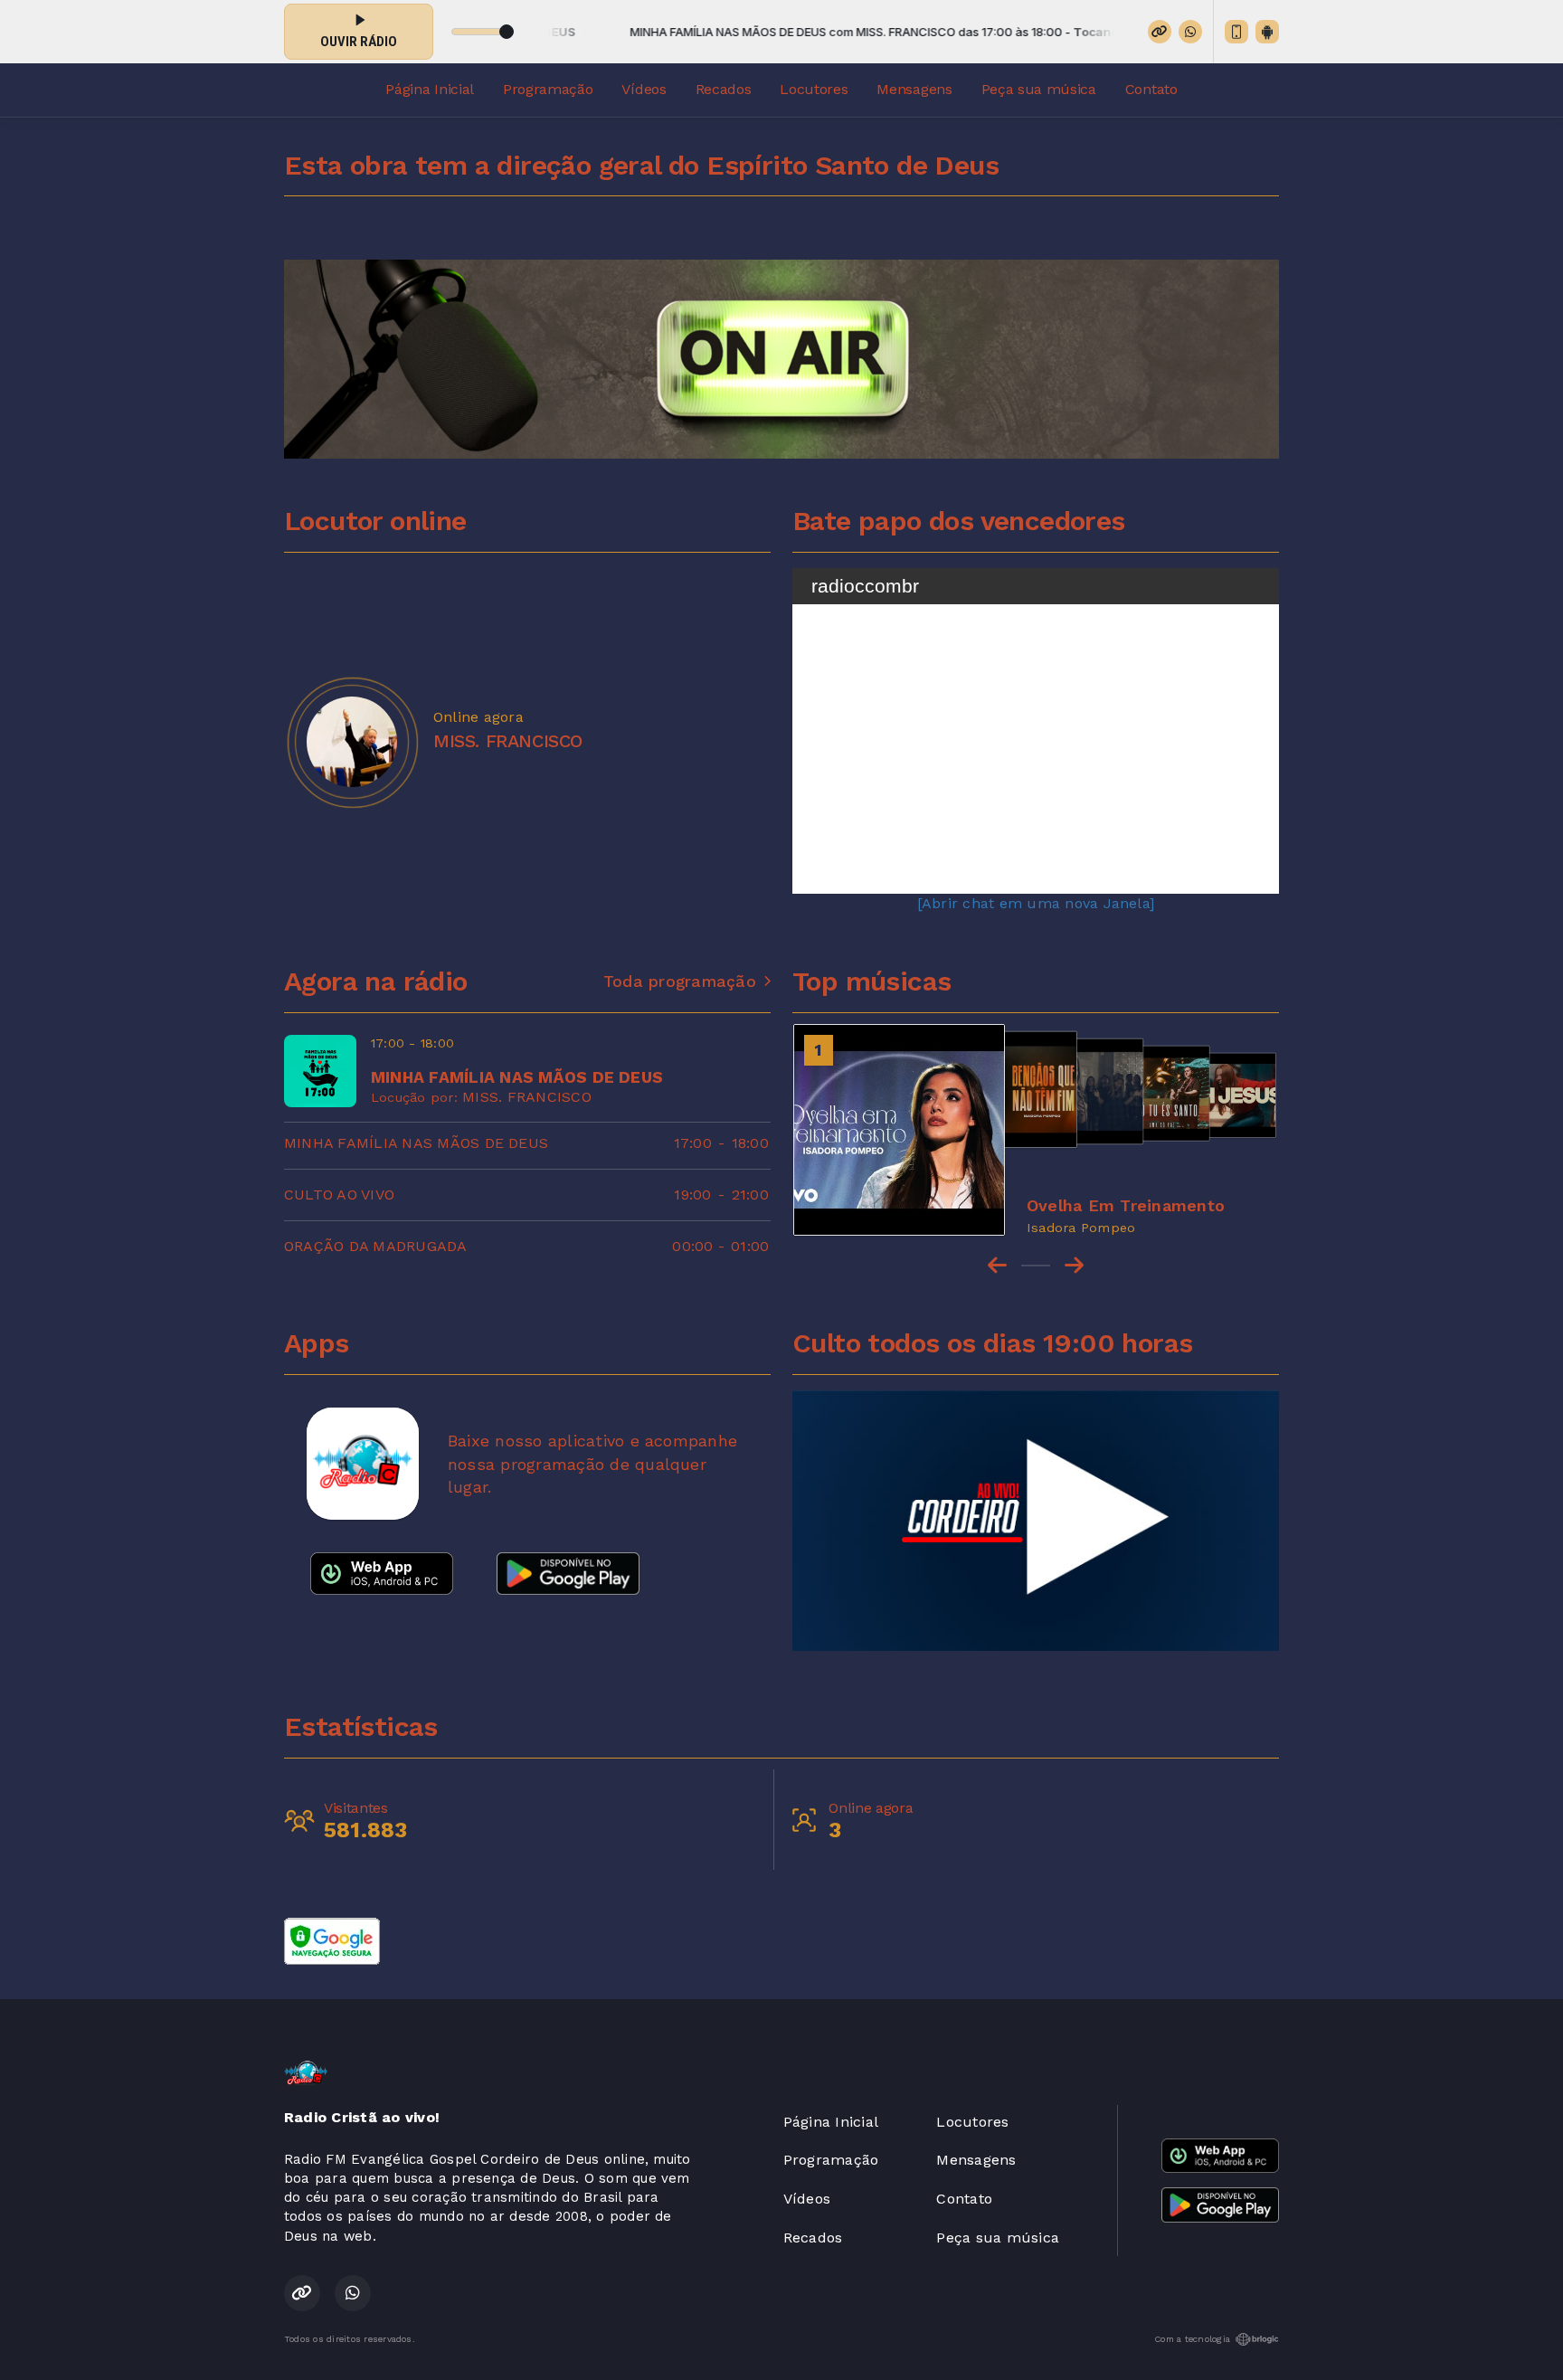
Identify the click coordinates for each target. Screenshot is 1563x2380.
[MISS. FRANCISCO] (352, 742)
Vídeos (644, 89)
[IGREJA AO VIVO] (1036, 1521)
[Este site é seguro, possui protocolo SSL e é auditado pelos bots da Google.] (332, 1940)
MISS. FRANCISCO (527, 1097)
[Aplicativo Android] (1267, 32)
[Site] (1160, 32)
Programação (548, 89)
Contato (1151, 89)
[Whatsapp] (1190, 32)
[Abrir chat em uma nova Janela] (1036, 903)
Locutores (814, 89)
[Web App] (1236, 32)
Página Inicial (430, 89)
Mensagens (914, 89)
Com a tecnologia (1192, 2339)
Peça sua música (1039, 89)
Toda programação (680, 981)
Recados (724, 89)
